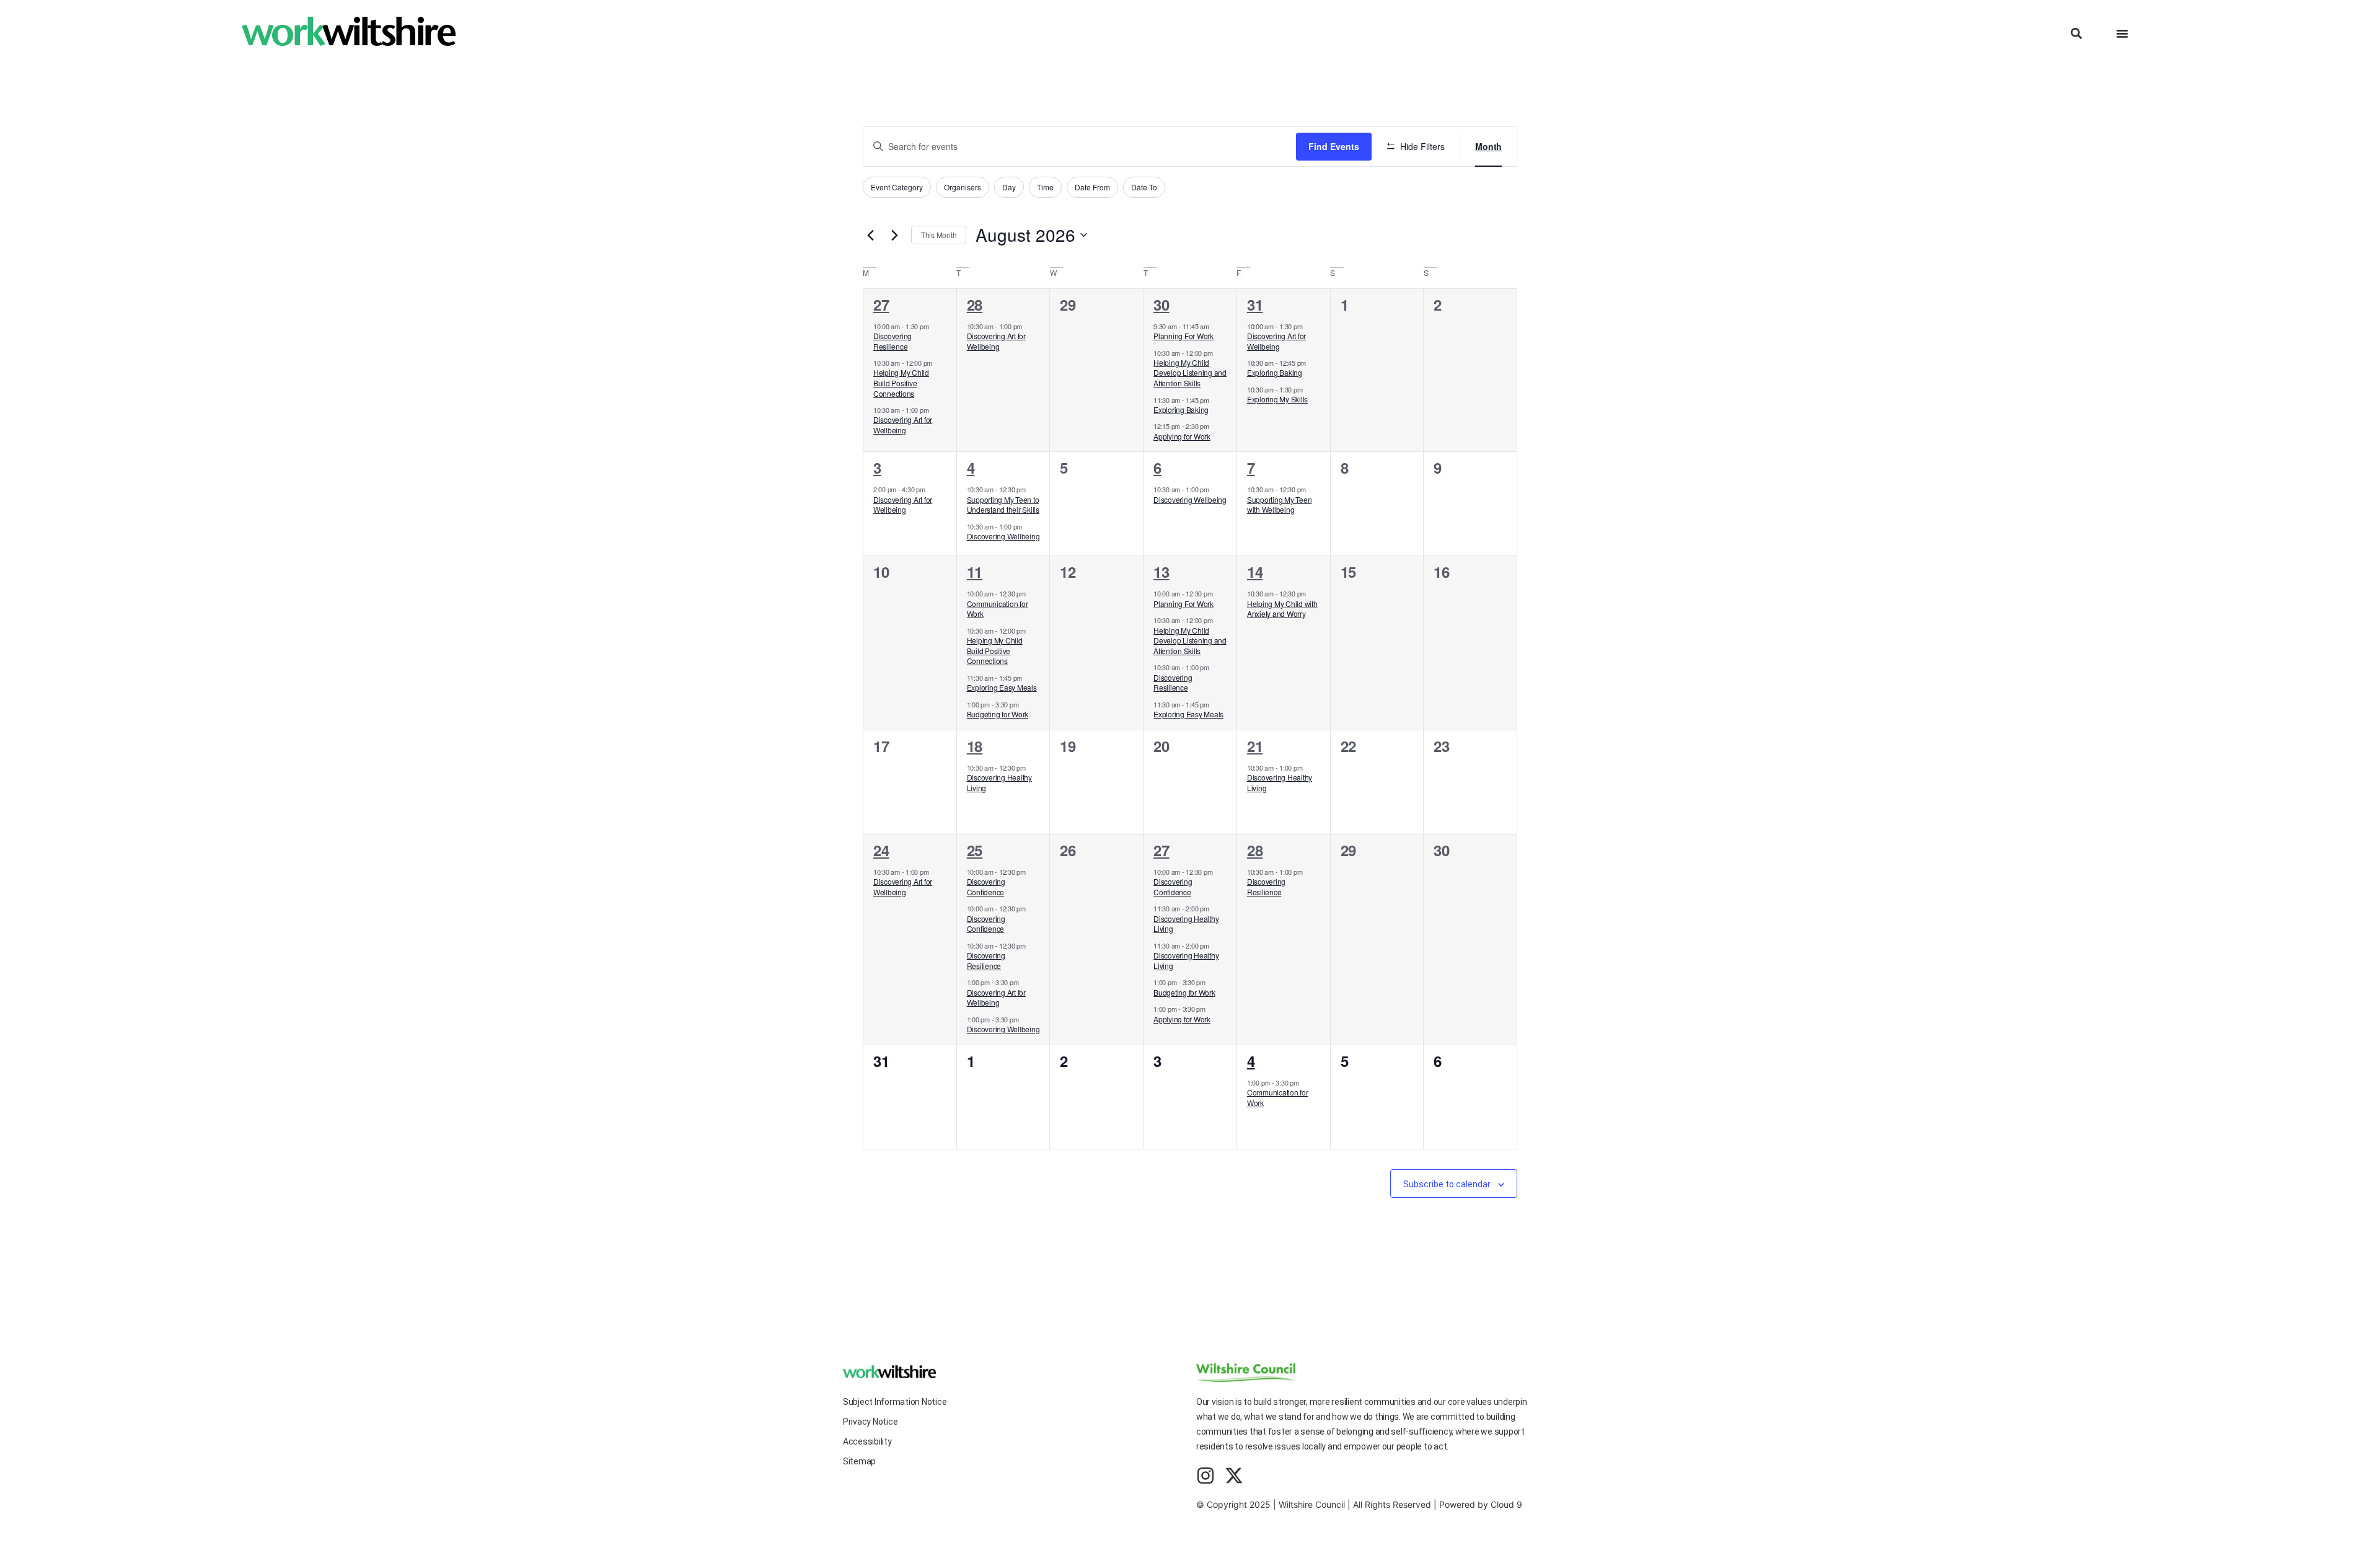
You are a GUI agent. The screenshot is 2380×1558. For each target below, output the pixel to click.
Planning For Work (1183, 336)
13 (1161, 572)
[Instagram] (1205, 1476)
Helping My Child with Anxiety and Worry (1282, 609)
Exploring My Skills (1277, 399)
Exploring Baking (1181, 409)
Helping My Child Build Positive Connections (901, 383)
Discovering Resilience (892, 341)
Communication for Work (998, 609)
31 (1255, 304)
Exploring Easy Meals (1002, 687)
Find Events (1334, 146)
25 (975, 850)
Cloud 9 (1506, 1504)
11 (975, 572)
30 (1161, 304)
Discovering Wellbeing (1003, 536)
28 (975, 304)
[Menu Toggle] (2122, 33)
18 (975, 746)
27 (881, 304)
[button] (2076, 34)
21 (1255, 746)
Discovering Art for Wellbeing (903, 425)
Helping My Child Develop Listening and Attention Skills (1190, 373)
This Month (939, 235)
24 (881, 850)
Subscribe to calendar (1447, 1184)
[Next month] (894, 235)
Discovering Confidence (986, 887)
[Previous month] (870, 235)
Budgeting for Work (998, 714)
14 (1255, 572)
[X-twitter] (1234, 1476)
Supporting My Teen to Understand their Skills (1003, 505)
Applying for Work (1182, 436)
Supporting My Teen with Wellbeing (1279, 505)
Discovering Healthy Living (999, 782)
